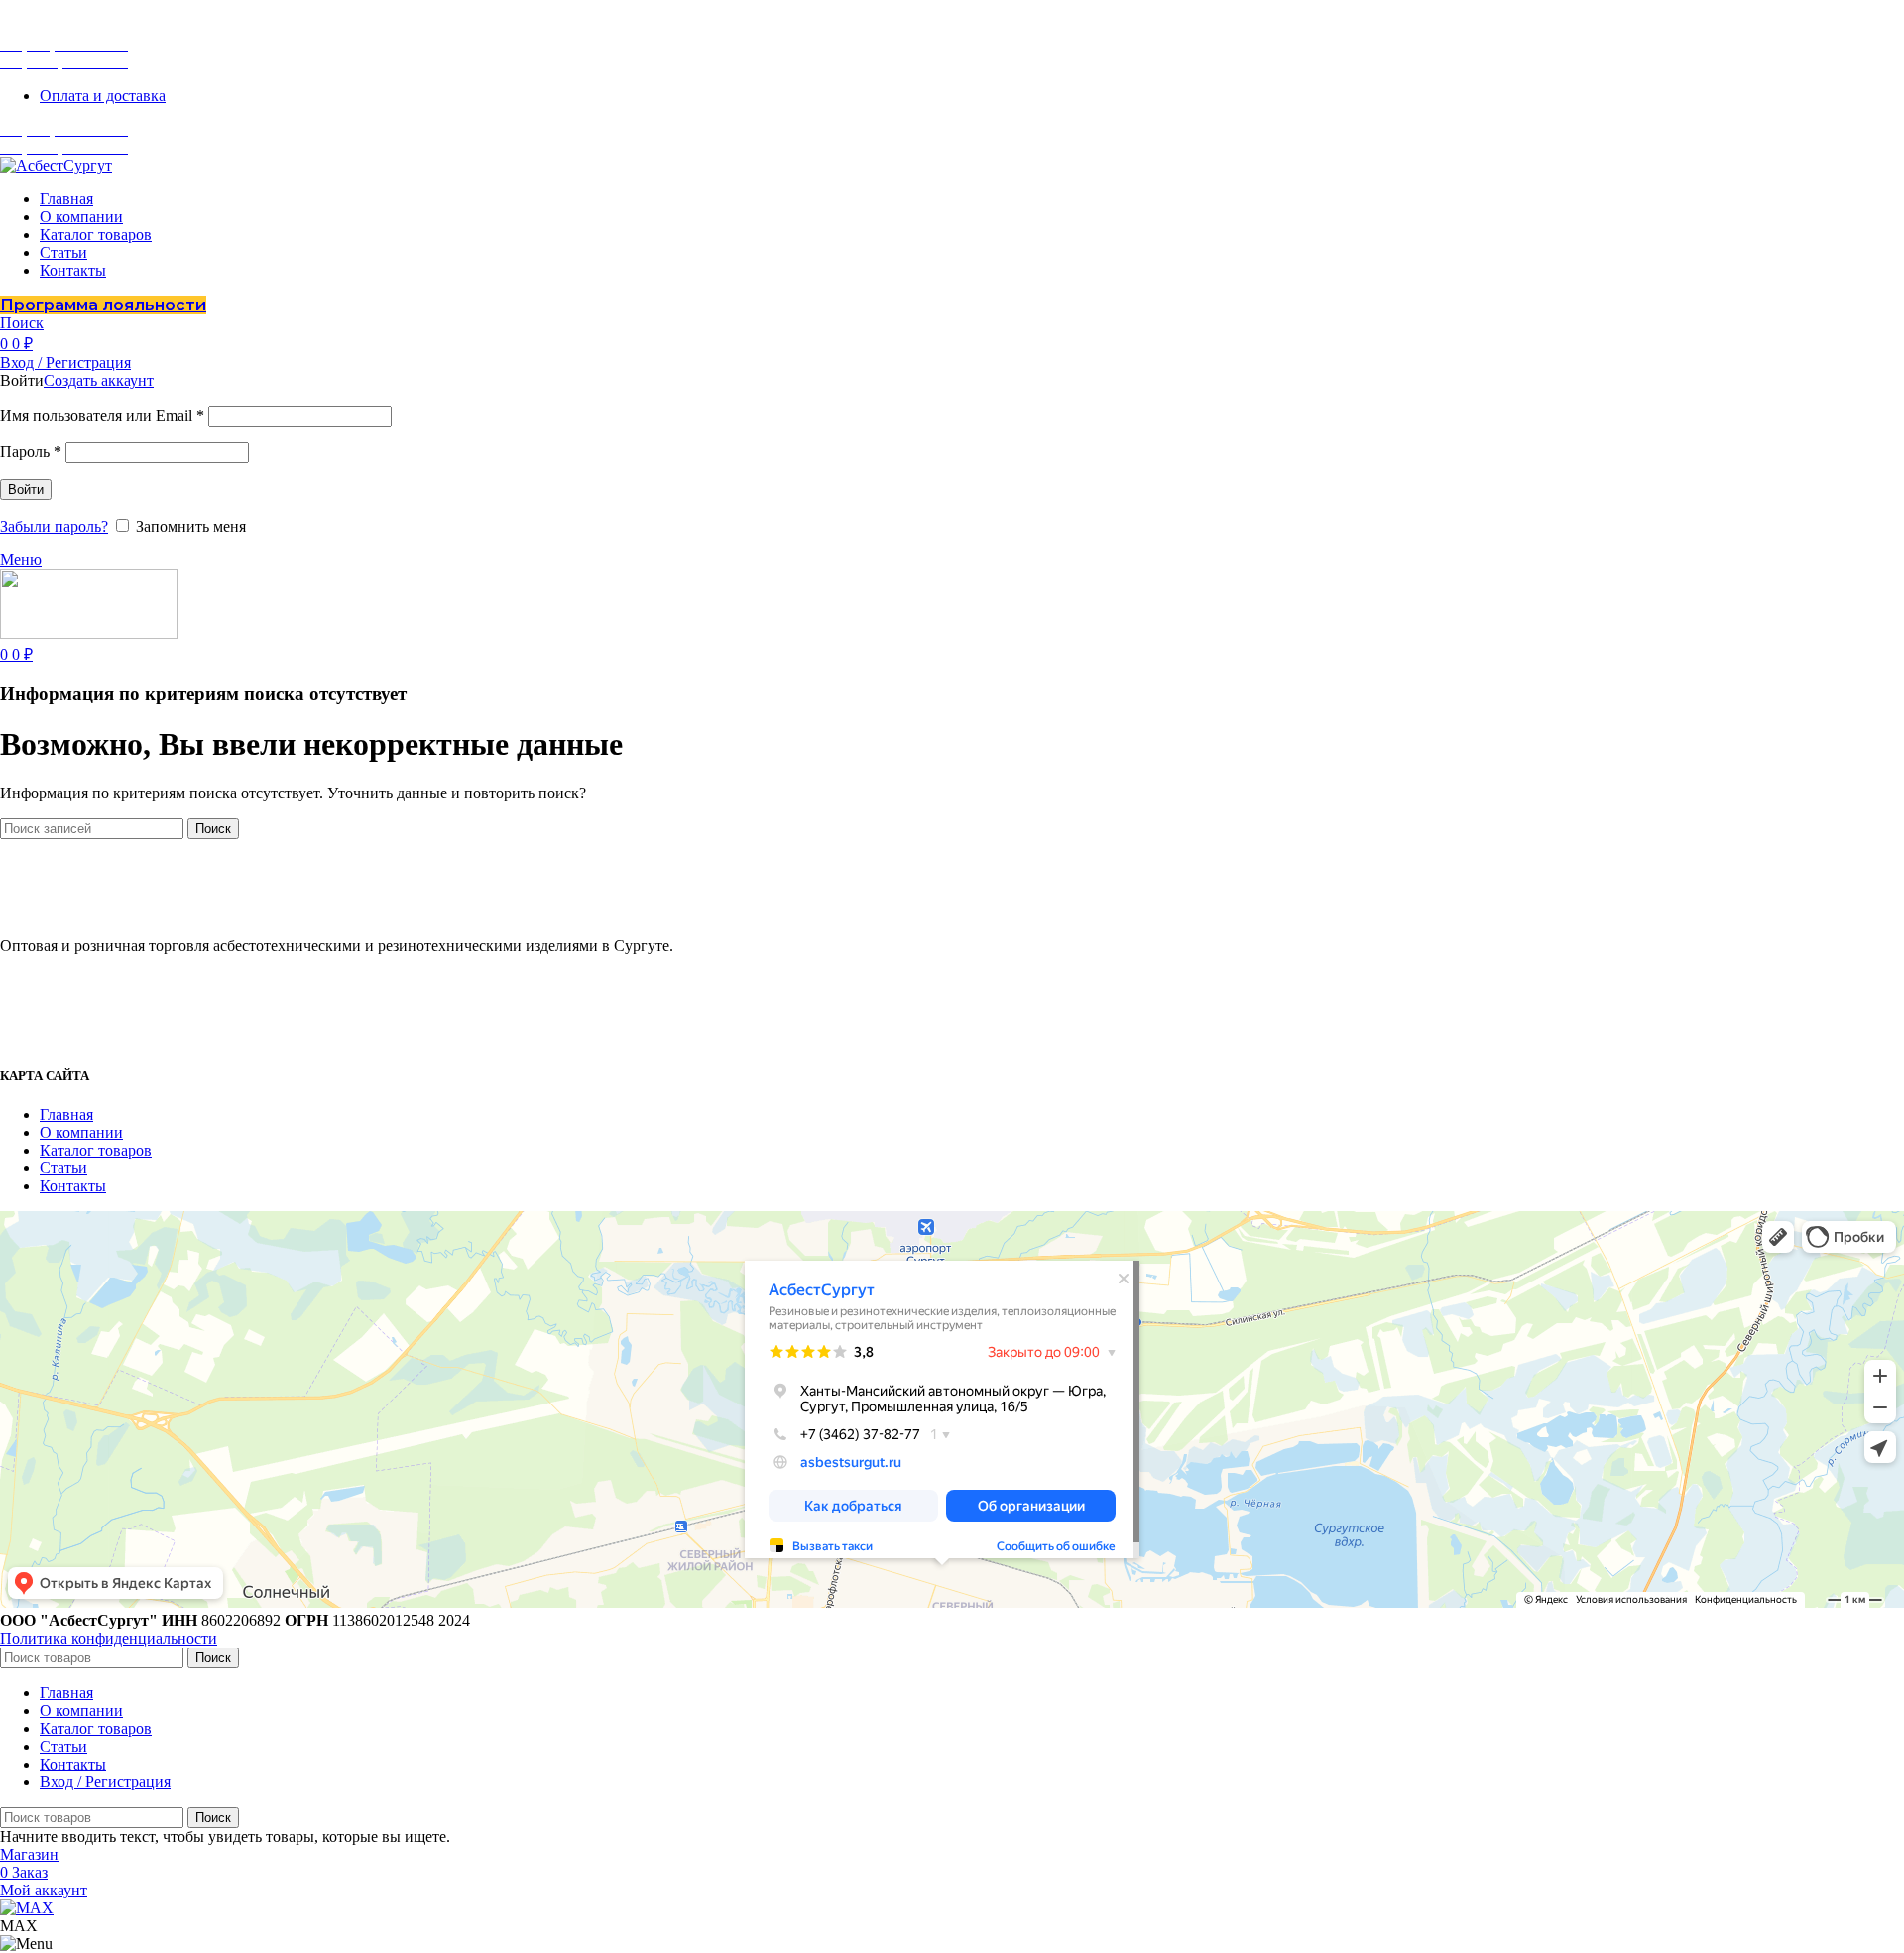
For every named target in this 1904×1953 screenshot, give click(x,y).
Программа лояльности (103, 305)
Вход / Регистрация (105, 1782)
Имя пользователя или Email (102, 415)
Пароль (31, 452)
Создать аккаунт (99, 380)
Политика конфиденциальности (109, 1638)
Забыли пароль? (54, 526)
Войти (26, 489)
